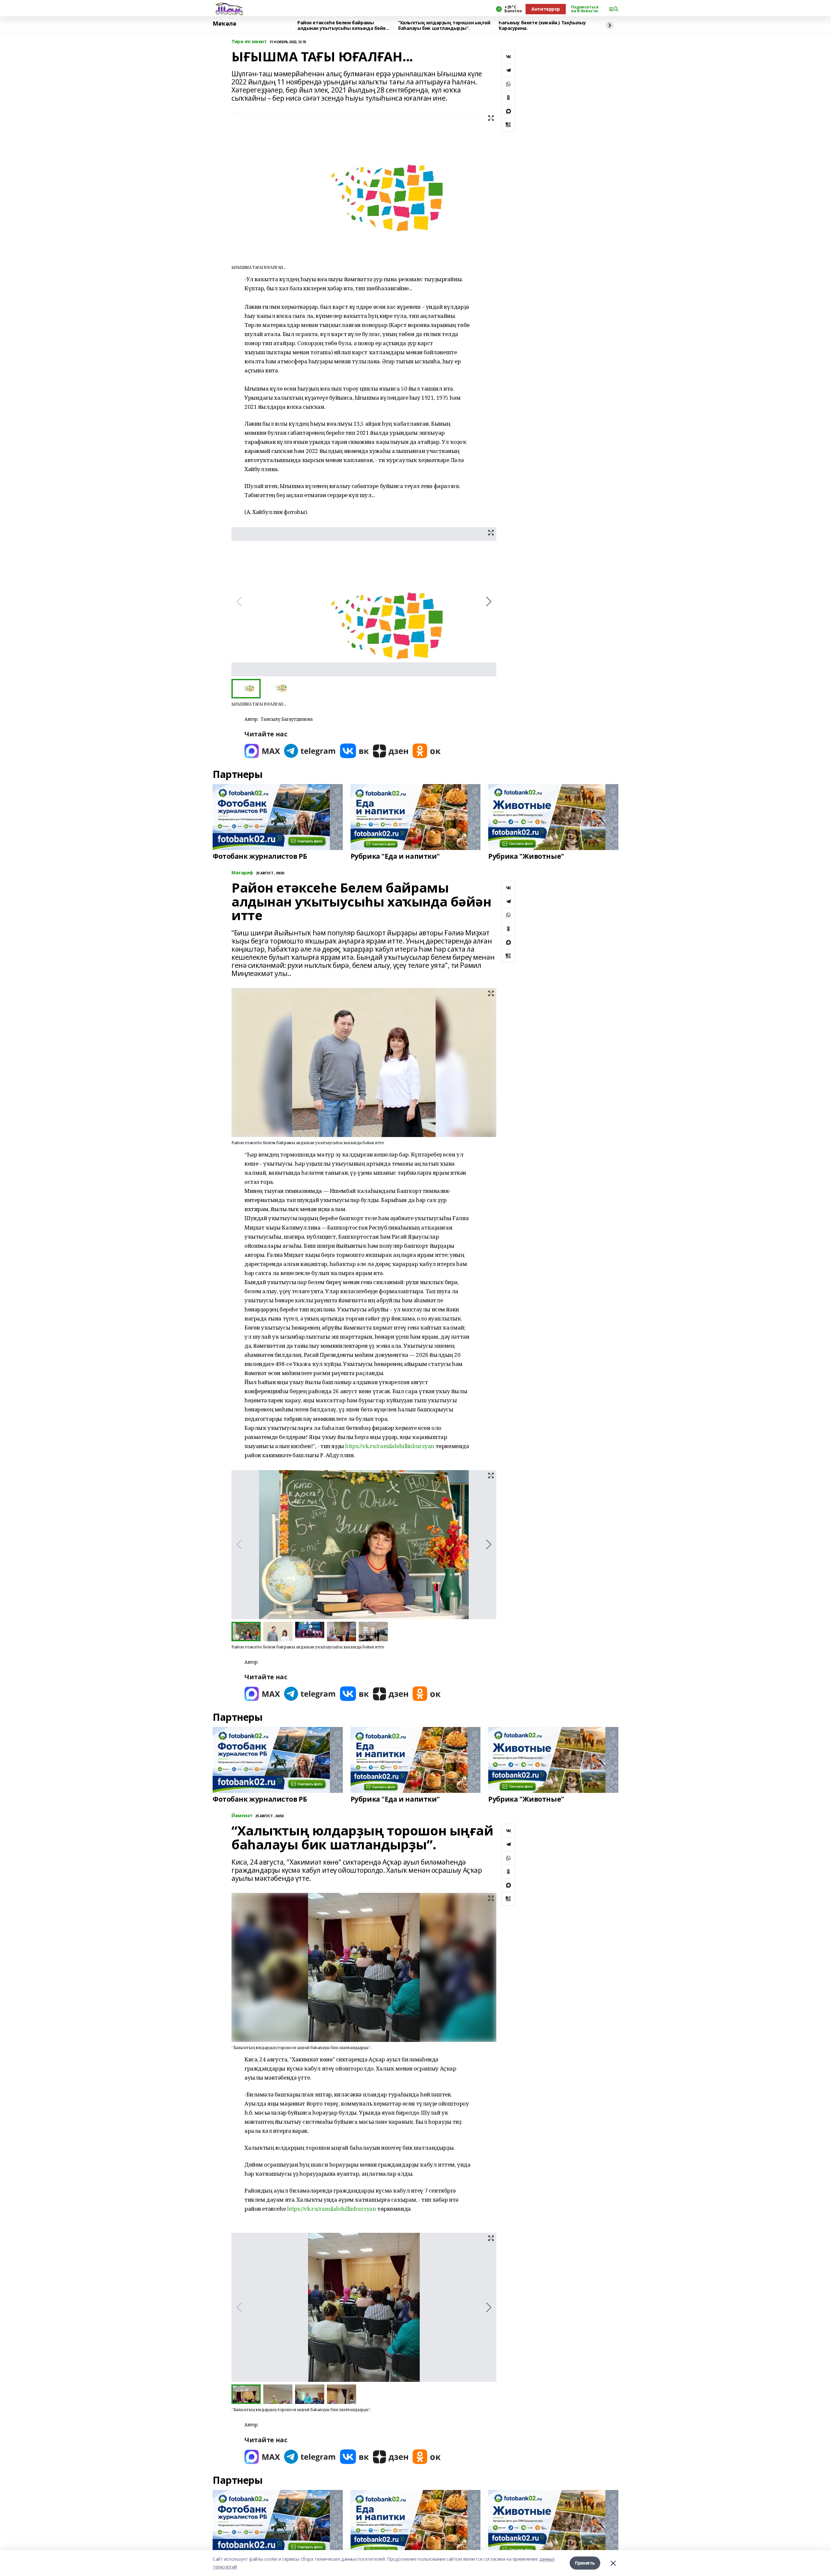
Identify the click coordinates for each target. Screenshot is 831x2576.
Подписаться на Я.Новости (585, 9)
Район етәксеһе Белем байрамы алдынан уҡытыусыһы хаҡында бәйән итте (343, 25)
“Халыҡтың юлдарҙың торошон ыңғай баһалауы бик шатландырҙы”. (444, 25)
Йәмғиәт (242, 1816)
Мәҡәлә (224, 24)
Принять (585, 2563)
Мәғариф (242, 873)
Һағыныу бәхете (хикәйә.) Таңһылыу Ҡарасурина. (542, 25)
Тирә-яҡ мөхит (249, 42)
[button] (489, 602)
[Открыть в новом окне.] (262, 751)
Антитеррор (546, 9)
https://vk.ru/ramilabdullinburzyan (390, 1446)
